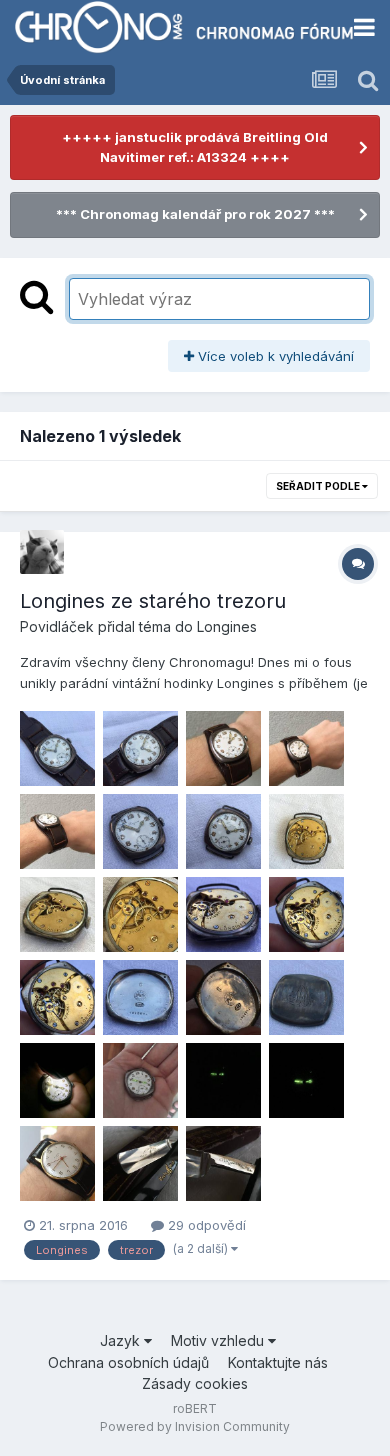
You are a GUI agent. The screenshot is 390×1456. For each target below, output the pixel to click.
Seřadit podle (319, 486)
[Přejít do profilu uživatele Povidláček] (42, 552)
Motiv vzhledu (219, 1340)
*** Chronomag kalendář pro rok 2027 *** (195, 214)
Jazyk (122, 1340)
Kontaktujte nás (278, 1362)
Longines (227, 626)
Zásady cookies (195, 1383)
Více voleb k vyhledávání (274, 356)
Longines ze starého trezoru (153, 601)
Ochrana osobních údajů (128, 1362)
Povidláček (57, 626)
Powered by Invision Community (195, 1426)
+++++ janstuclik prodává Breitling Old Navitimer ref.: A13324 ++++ (195, 147)
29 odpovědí (205, 1225)
